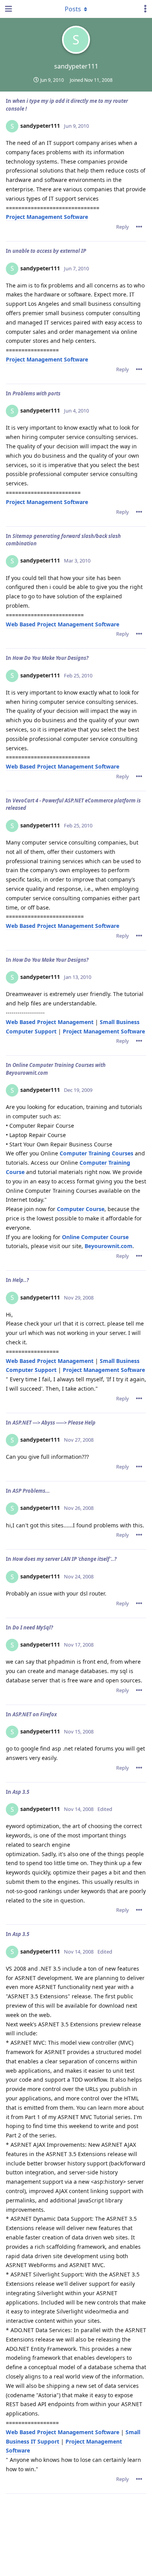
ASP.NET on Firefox (35, 1714)
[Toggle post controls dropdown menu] (139, 227)
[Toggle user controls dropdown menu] (145, 9)
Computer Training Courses (96, 1153)
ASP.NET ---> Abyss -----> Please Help (54, 1423)
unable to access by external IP (49, 251)
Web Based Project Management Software (63, 624)
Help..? (21, 1280)
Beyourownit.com (109, 1246)
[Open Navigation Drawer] (8, 9)
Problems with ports (36, 393)
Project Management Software (47, 217)
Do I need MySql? (33, 1627)
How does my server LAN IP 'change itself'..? (65, 1559)
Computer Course (81, 1209)
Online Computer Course (95, 1237)
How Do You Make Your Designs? (50, 658)
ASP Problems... (31, 1491)
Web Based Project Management (50, 1022)
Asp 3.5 (21, 1792)
